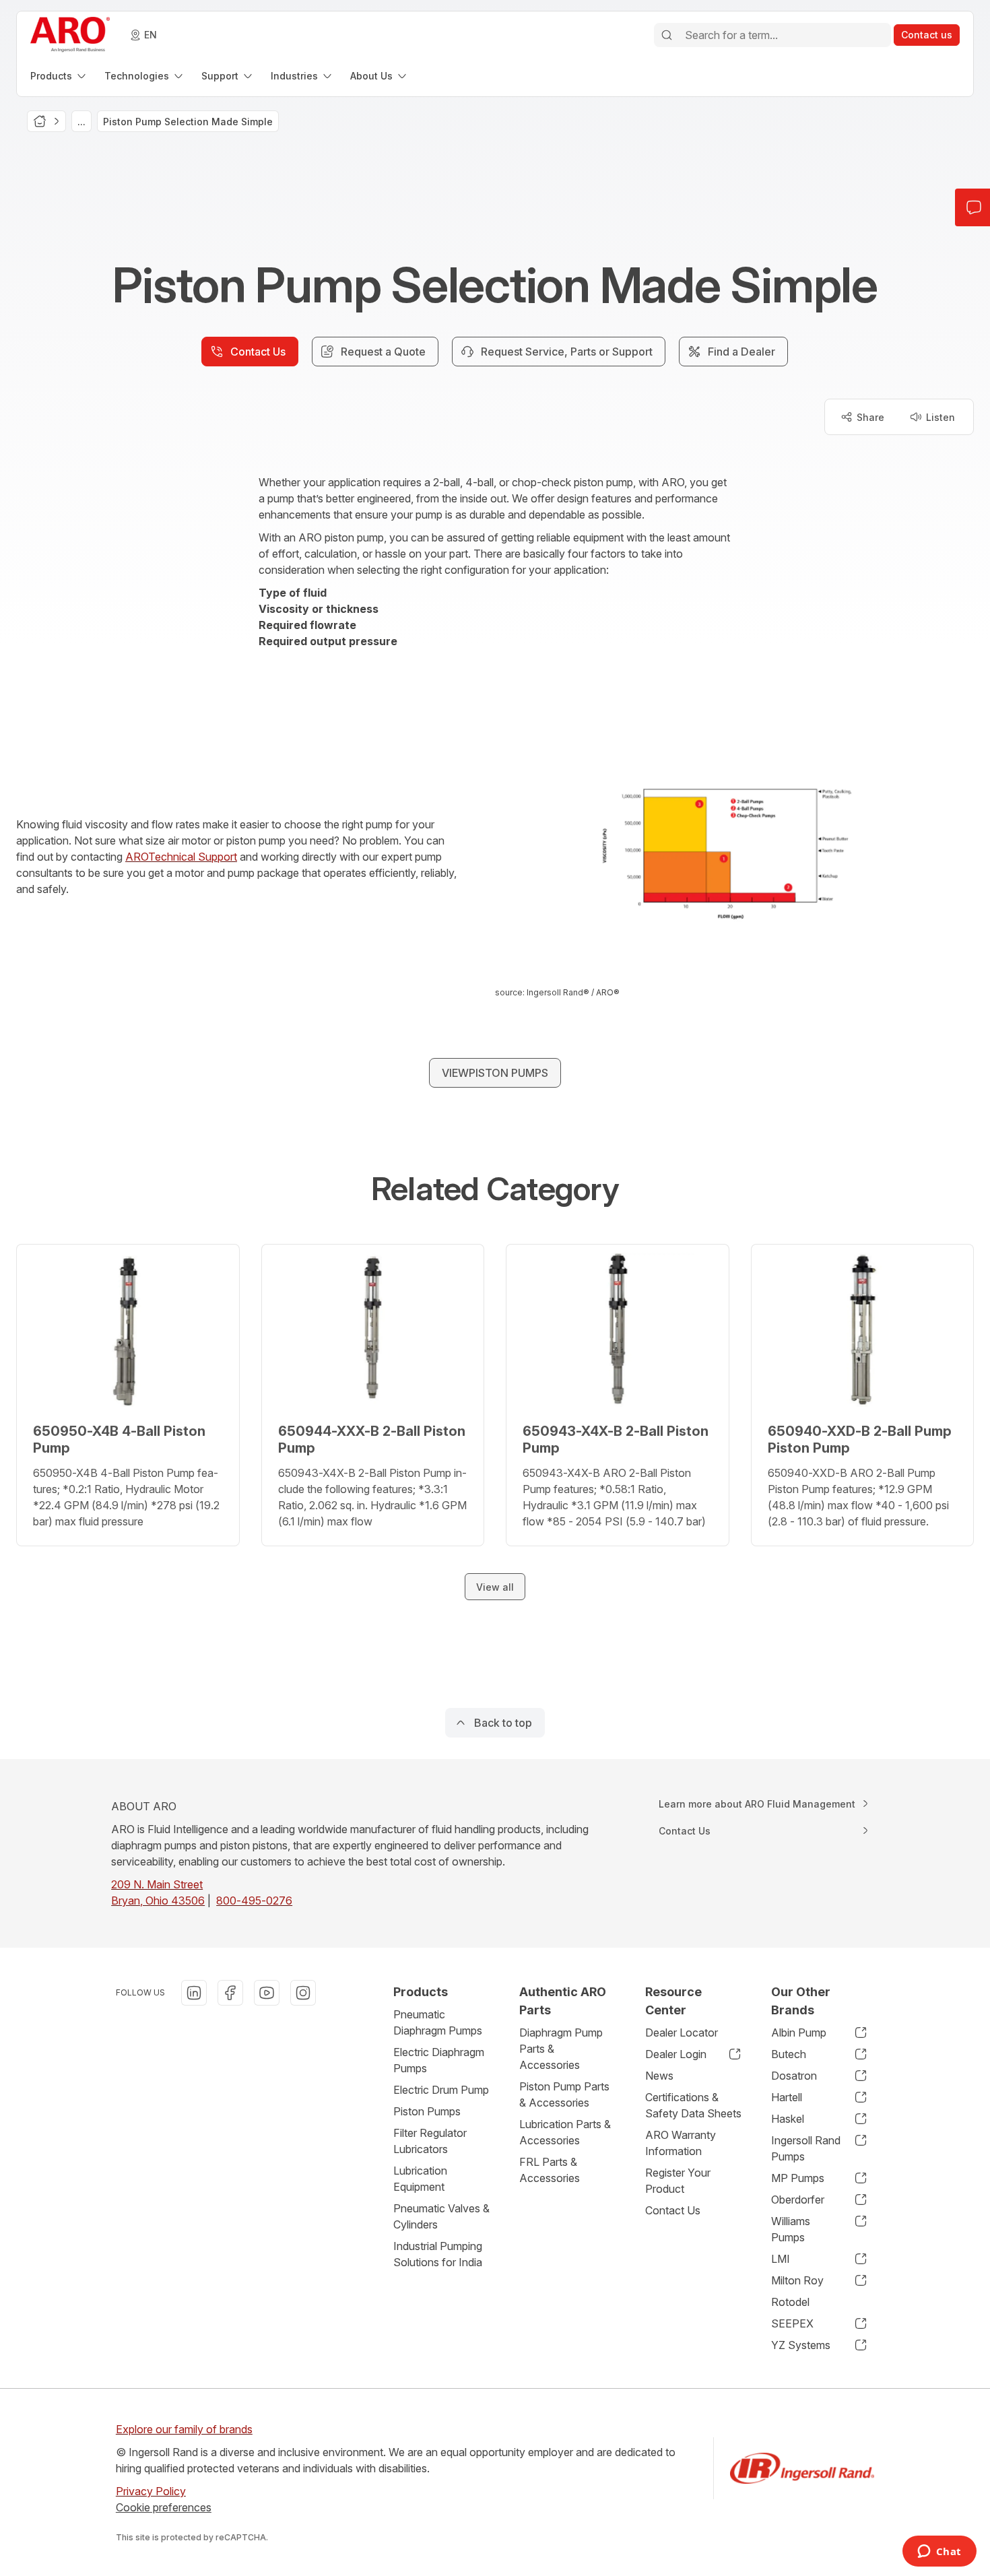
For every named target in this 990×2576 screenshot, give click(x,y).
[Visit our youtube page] (267, 1993)
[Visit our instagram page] (303, 1993)
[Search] (667, 35)
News (659, 2076)
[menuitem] (59, 76)
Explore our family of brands (184, 2429)
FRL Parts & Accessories (550, 2170)
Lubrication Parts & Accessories (565, 2132)
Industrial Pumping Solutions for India (438, 2254)
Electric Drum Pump (441, 2090)
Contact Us (673, 2210)
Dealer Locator (682, 2033)
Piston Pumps (427, 2111)
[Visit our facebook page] (230, 1993)
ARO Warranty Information (681, 2143)
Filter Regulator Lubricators (430, 2141)
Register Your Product (678, 2181)
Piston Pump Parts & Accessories (564, 2094)
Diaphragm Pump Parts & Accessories (561, 2049)
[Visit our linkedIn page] (194, 1993)
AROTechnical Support (181, 857)
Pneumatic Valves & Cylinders (441, 2216)
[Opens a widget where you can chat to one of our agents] (939, 2552)
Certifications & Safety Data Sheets (693, 2105)
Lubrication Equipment (420, 2179)
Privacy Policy (151, 2491)
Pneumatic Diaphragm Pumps (438, 2022)
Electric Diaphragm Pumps (439, 2060)
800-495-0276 (254, 1901)
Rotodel (790, 2302)
